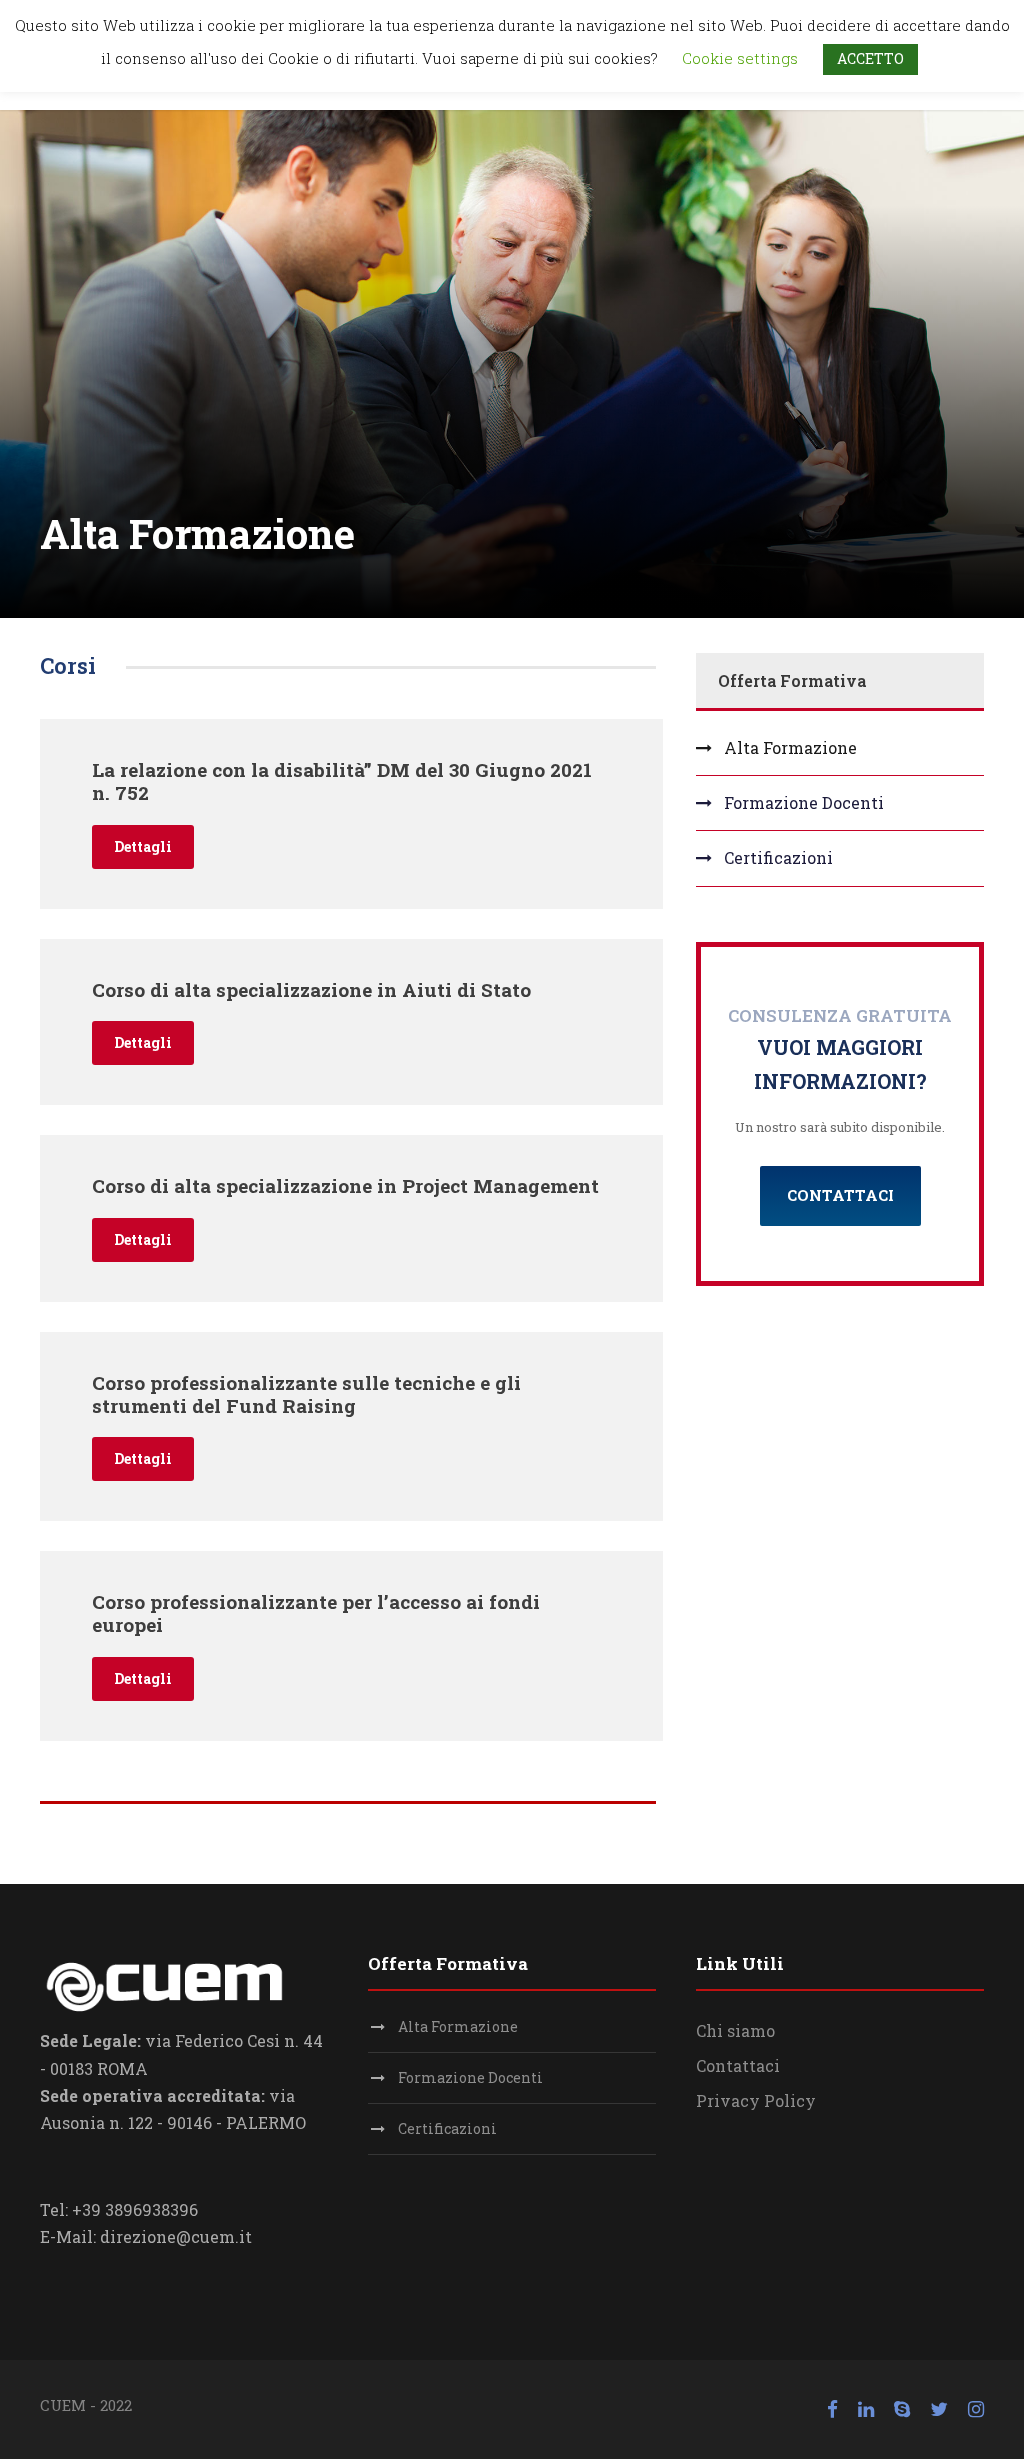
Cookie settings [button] (740, 58)
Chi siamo (735, 2030)
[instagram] (976, 2409)
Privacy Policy (756, 2100)
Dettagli (143, 846)
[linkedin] (866, 2409)
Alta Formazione (790, 747)
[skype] (902, 2409)
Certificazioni (778, 857)
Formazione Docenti (804, 802)
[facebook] (832, 2409)
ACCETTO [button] (870, 58)
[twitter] (939, 2409)
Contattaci (738, 2065)
